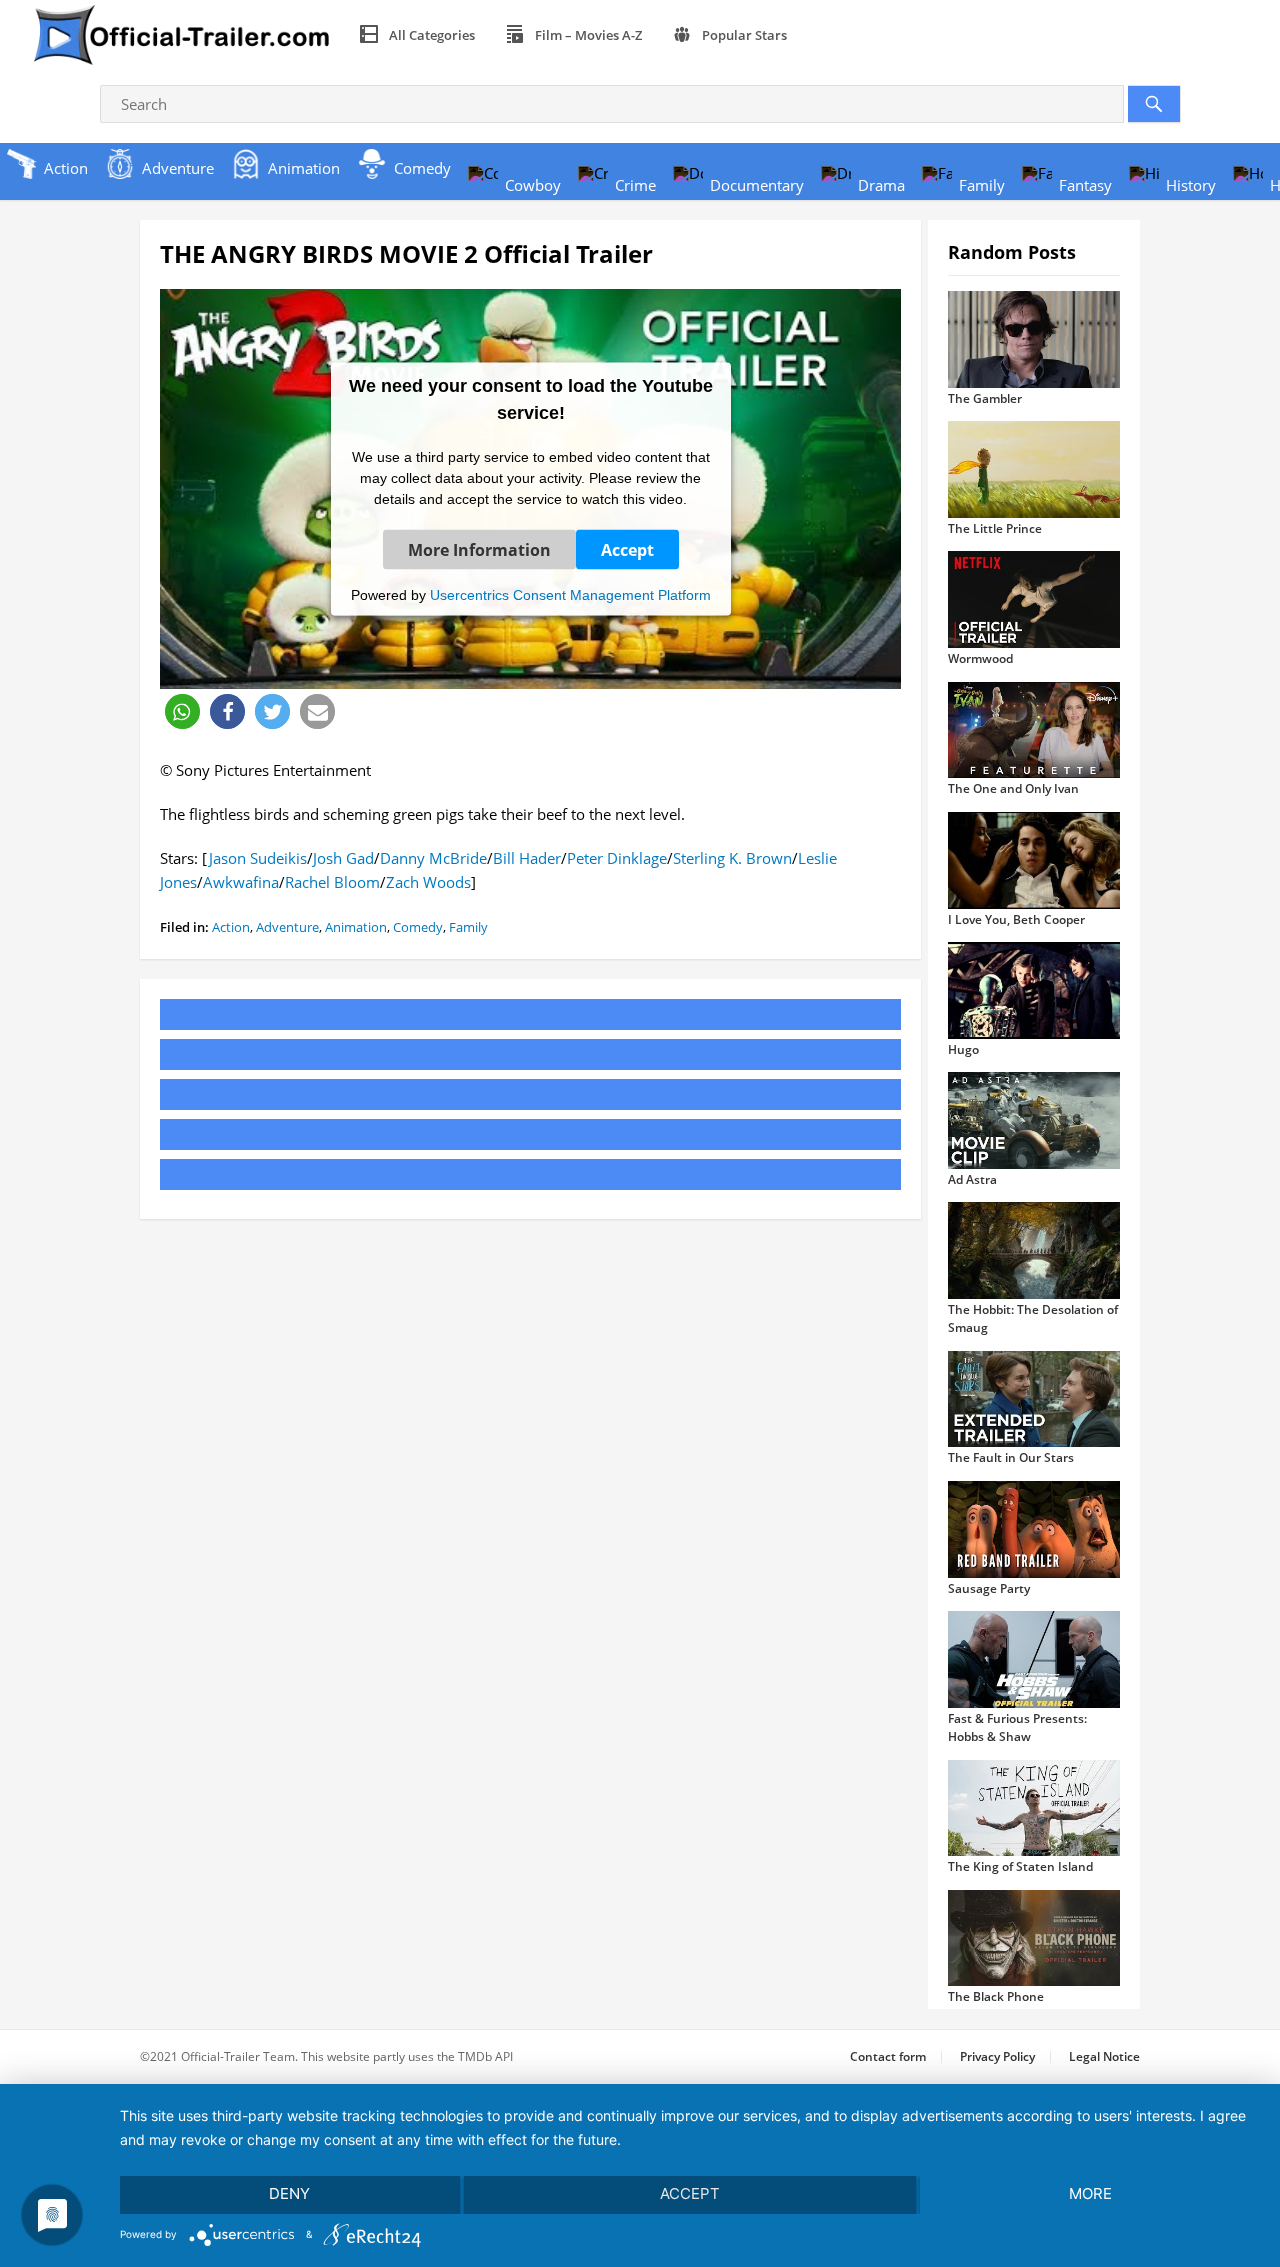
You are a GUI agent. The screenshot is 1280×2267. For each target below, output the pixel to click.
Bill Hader (527, 858)
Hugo (963, 1049)
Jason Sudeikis (257, 858)
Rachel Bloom (332, 882)
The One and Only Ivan (1013, 788)
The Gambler (985, 398)
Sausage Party (989, 1588)
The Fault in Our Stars (1011, 1457)
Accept (627, 549)
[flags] (825, 35)
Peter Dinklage (617, 858)
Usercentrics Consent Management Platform (570, 594)
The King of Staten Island (1020, 1866)
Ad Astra (972, 1179)
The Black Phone (996, 1996)
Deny (289, 2193)
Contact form (888, 2056)
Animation (356, 927)
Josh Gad (343, 858)
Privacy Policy (997, 2056)
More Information (479, 549)
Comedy (418, 927)
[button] (182, 711)
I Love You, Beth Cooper (1016, 919)
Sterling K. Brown (732, 858)
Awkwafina (241, 882)
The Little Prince (995, 528)
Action (231, 927)
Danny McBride (433, 858)
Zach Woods (428, 882)
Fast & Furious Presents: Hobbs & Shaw (1017, 1727)
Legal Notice (1104, 2056)
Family (468, 927)
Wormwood (980, 658)
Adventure (287, 927)
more (1090, 2193)
